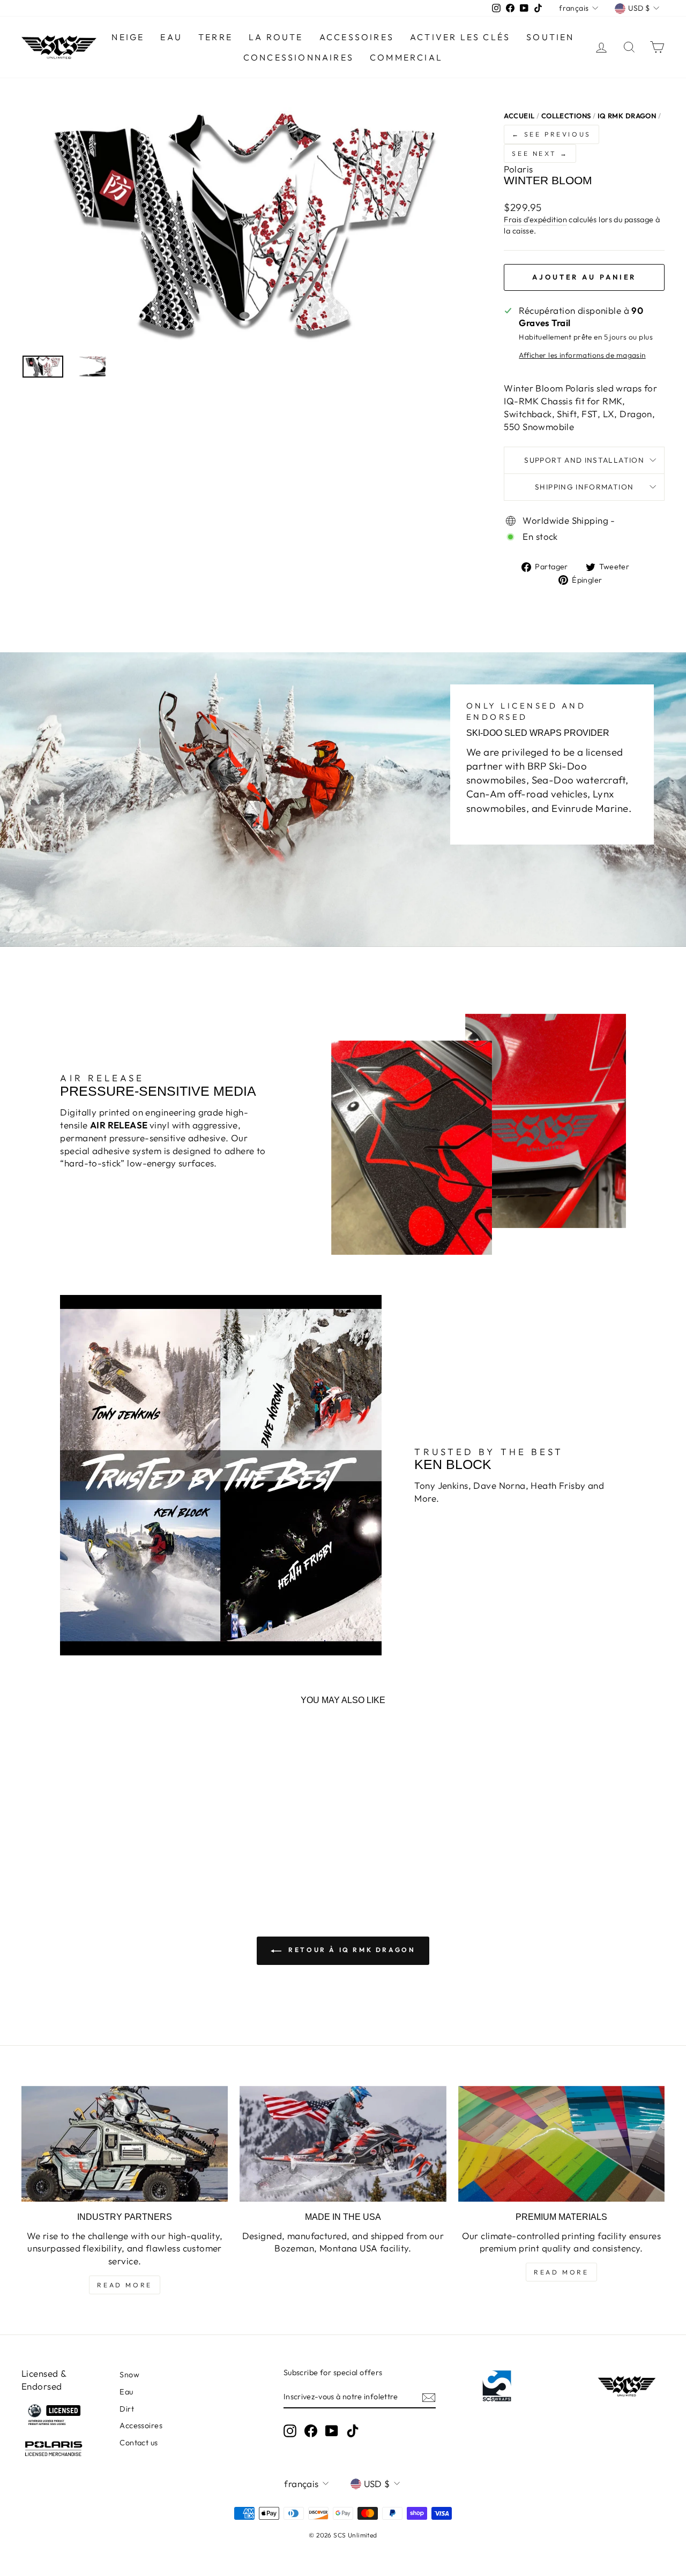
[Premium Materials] (561, 2144)
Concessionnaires (299, 57)
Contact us (139, 2443)
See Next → (540, 153)
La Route (276, 37)
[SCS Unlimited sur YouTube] (332, 2431)
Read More (124, 2285)
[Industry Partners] (125, 2144)
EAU (171, 37)
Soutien (550, 37)
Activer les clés (460, 37)
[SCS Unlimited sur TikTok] (353, 2431)
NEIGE (128, 37)
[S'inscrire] (429, 2397)
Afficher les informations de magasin (582, 355)
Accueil (519, 116)
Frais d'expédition (535, 220)
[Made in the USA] (343, 2144)
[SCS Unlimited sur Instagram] (290, 2431)
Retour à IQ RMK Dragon (351, 1950)
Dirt (127, 2409)
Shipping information (584, 487)
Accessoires (357, 37)
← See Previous (551, 134)
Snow (129, 2375)
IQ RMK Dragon (627, 116)
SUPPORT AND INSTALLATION (584, 460)
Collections (566, 116)
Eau (126, 2392)
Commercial (406, 57)
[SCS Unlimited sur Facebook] (311, 2431)
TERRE (215, 37)
